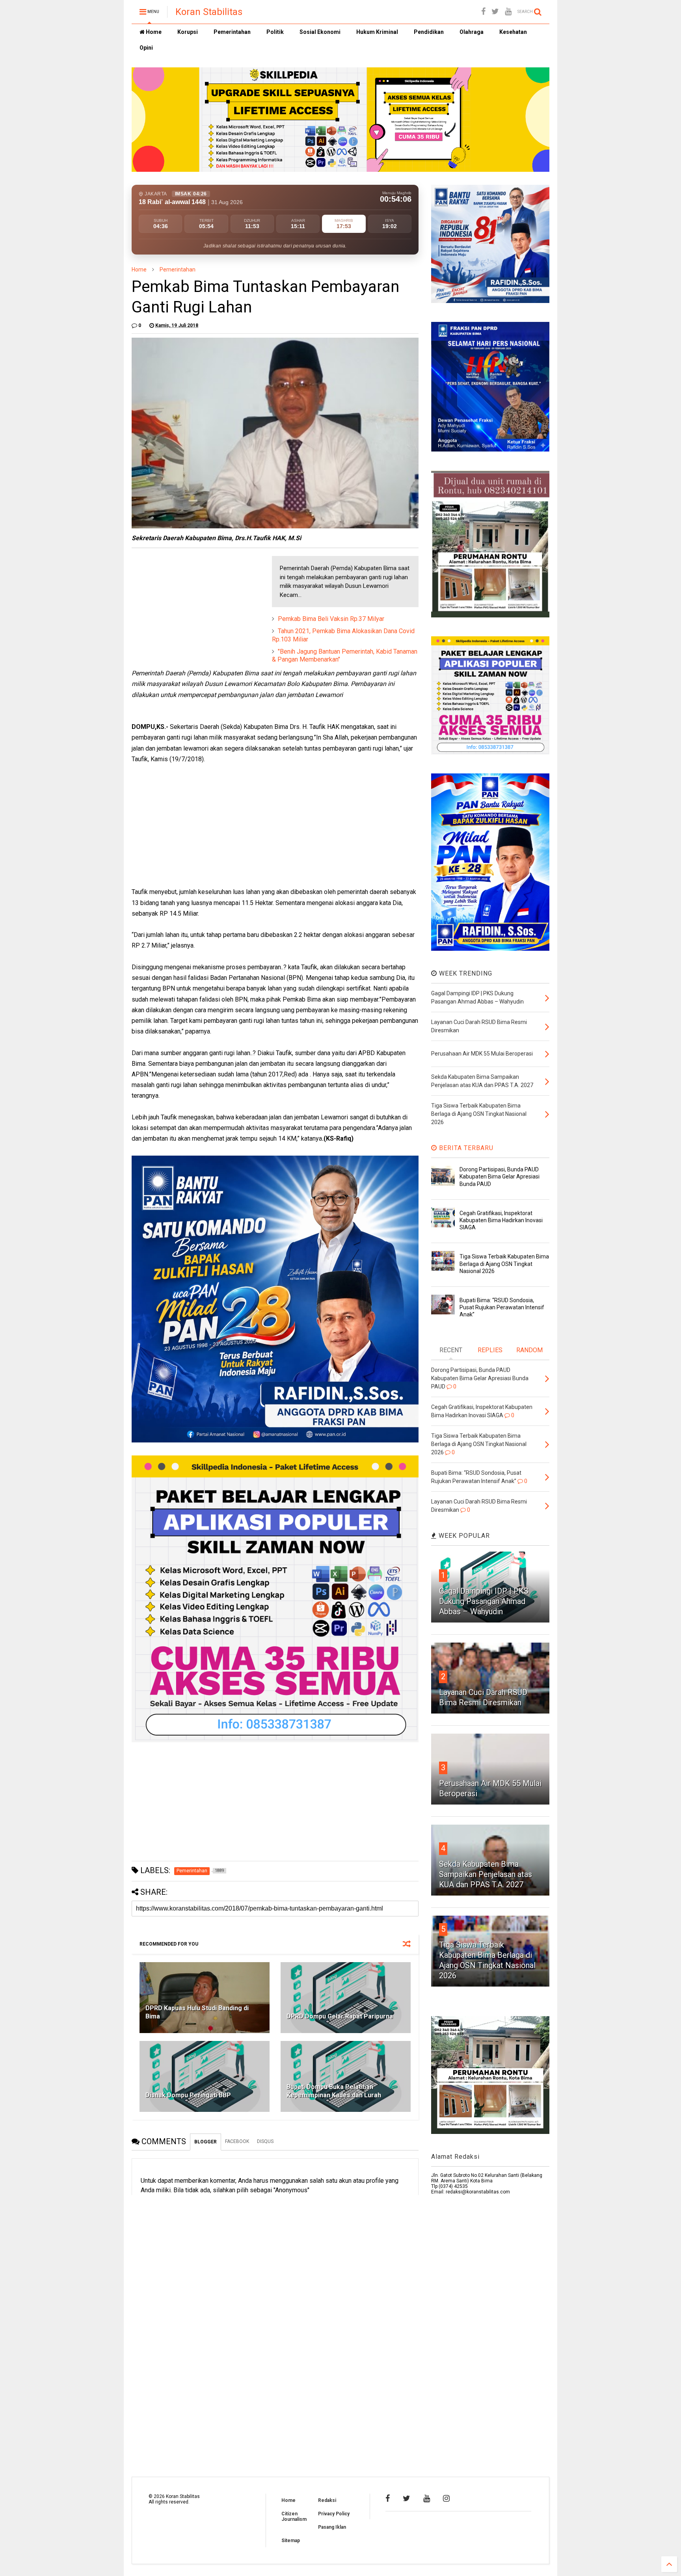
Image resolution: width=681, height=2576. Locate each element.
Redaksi (327, 2500)
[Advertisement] (191, 605)
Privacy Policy (334, 2514)
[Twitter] (495, 12)
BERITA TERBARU (465, 1148)
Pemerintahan (232, 32)
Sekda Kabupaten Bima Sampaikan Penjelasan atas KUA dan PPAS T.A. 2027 (486, 1874)
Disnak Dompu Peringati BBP (188, 2095)
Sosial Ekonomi (320, 32)
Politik (275, 32)
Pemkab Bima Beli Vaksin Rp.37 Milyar (331, 619)
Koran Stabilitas (209, 12)
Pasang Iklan (332, 2527)
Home (153, 32)
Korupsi (188, 32)
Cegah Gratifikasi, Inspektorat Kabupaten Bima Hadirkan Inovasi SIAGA (501, 1220)
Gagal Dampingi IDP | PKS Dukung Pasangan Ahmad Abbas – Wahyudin (484, 1601)
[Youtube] (508, 12)
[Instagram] (446, 2498)
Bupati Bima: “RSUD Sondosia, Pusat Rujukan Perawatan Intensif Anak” (502, 1307)
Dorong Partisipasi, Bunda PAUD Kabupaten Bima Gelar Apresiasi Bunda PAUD (500, 1176)
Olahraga (472, 32)
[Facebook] (483, 12)
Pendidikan (429, 32)
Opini (146, 48)
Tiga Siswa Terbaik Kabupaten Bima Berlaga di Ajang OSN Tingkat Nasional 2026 (504, 1264)
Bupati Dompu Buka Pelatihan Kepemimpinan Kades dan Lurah (334, 2091)
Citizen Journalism (294, 2517)
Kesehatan (513, 32)
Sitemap (291, 2541)
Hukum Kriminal (377, 32)
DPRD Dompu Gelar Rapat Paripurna (340, 2016)
